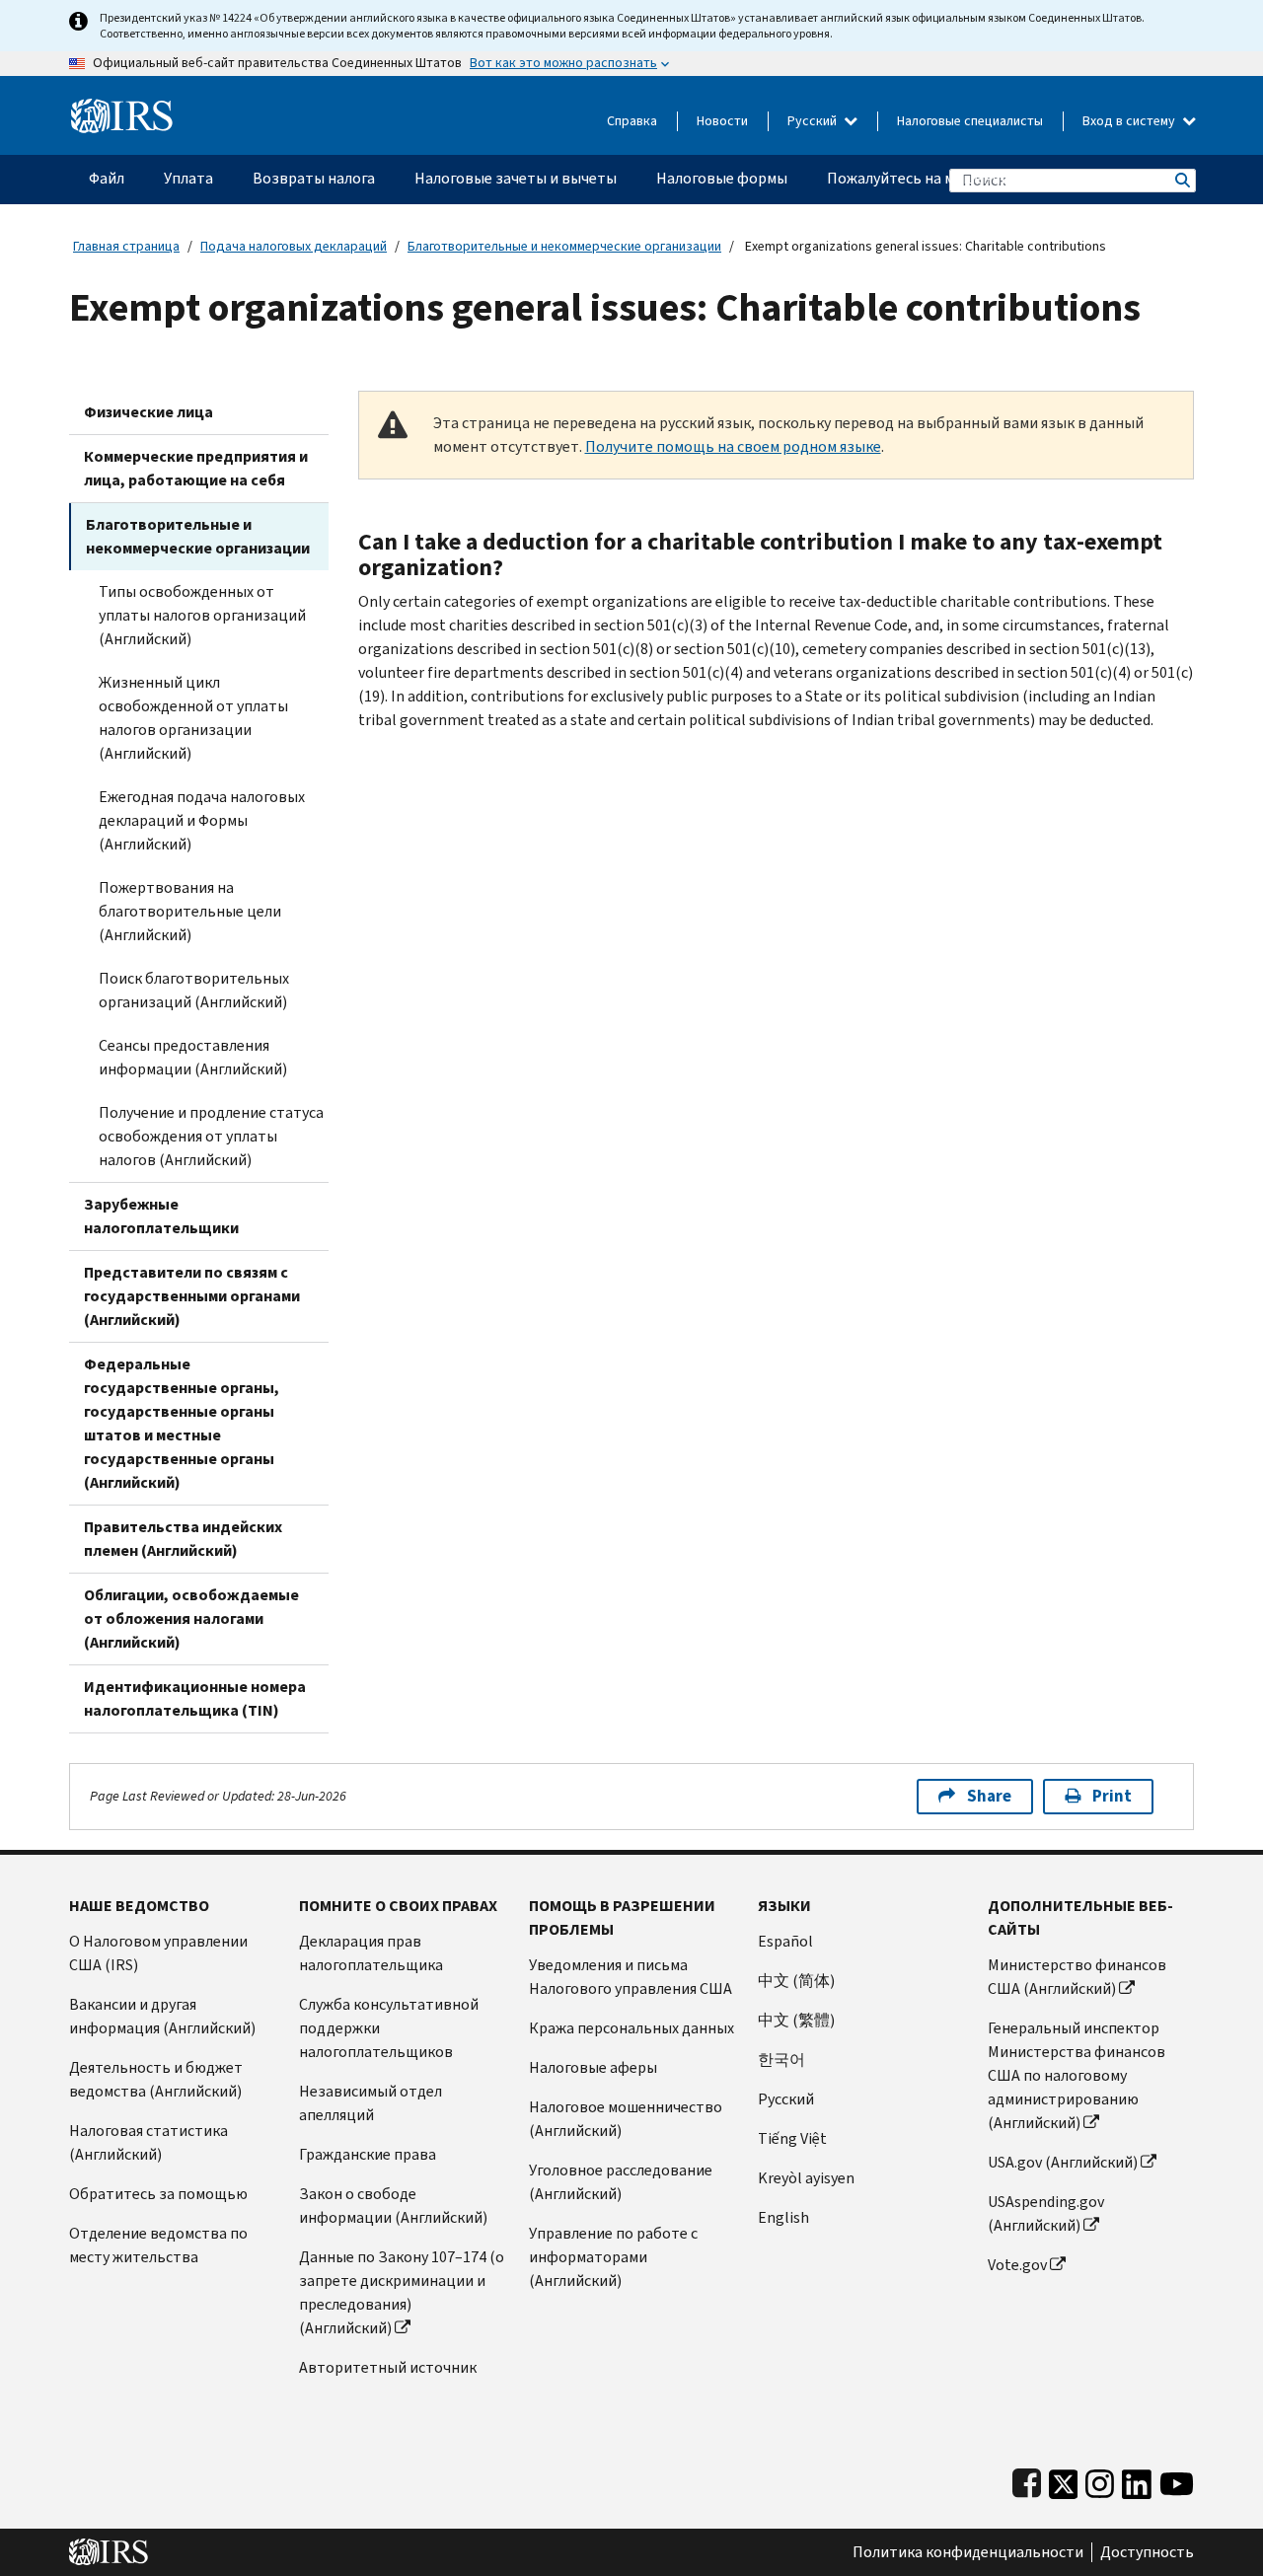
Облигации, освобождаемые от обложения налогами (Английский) (191, 1619)
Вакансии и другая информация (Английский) (162, 2016)
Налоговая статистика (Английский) (149, 2142)
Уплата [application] (188, 178)
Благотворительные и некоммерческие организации (564, 246)
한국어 (781, 2060)
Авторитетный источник (388, 2367)
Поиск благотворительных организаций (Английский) (194, 990)
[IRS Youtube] (1177, 2480)
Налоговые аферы (593, 2067)
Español (785, 1941)
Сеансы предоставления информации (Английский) (193, 1057)
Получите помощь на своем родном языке (733, 446)
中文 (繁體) (796, 2020)
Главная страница (126, 246)
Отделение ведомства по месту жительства (158, 2245)
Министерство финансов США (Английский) (1077, 1977)
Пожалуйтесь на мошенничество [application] (943, 178)
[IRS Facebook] (1027, 2480)
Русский (814, 121)
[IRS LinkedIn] (1137, 2480)
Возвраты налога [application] (314, 178)
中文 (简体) (796, 1981)
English (783, 2217)
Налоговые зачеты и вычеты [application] (516, 178)
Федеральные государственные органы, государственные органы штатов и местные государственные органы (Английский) (182, 1423)
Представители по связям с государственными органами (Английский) (192, 1296)
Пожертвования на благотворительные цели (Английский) (190, 911)
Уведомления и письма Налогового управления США (631, 1977)
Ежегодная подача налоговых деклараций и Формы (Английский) (202, 820)
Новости (722, 121)
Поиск (1181, 180)
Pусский (786, 2099)
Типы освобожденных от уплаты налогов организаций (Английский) (202, 615)
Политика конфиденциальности (968, 2552)
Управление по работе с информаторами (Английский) (613, 2257)
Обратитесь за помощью (158, 2194)
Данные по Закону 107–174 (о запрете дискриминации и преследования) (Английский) (402, 2292)
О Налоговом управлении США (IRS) (158, 1953)
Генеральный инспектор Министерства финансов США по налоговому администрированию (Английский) (1077, 2075)
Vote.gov (1017, 2265)
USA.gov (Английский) (1063, 2162)
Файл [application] (107, 178)
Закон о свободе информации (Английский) (393, 2206)
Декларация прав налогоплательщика (371, 1953)
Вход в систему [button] (1130, 121)
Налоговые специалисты (970, 121)
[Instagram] (1100, 2480)
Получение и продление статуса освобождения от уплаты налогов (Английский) (211, 1136)
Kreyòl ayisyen (806, 2178)
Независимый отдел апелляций (371, 2103)
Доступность (1147, 2552)
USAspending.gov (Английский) (1046, 2213)
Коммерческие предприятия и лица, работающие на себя (196, 468)
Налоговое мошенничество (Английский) (626, 2119)
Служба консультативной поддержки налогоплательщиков (389, 2028)
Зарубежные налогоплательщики (161, 1216)
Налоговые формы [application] (722, 178)
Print (1112, 1796)
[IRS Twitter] (1064, 2480)
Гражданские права (368, 2154)
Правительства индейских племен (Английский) (183, 1539)
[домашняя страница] (122, 108)
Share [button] (989, 1796)
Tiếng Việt (792, 2138)
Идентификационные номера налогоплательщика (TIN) (195, 1698)
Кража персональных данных (631, 2028)
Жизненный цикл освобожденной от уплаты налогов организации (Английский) (193, 718)
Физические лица (149, 412)
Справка (632, 121)
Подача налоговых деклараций (294, 246)
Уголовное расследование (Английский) (621, 2182)
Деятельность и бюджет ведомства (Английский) (156, 2079)
